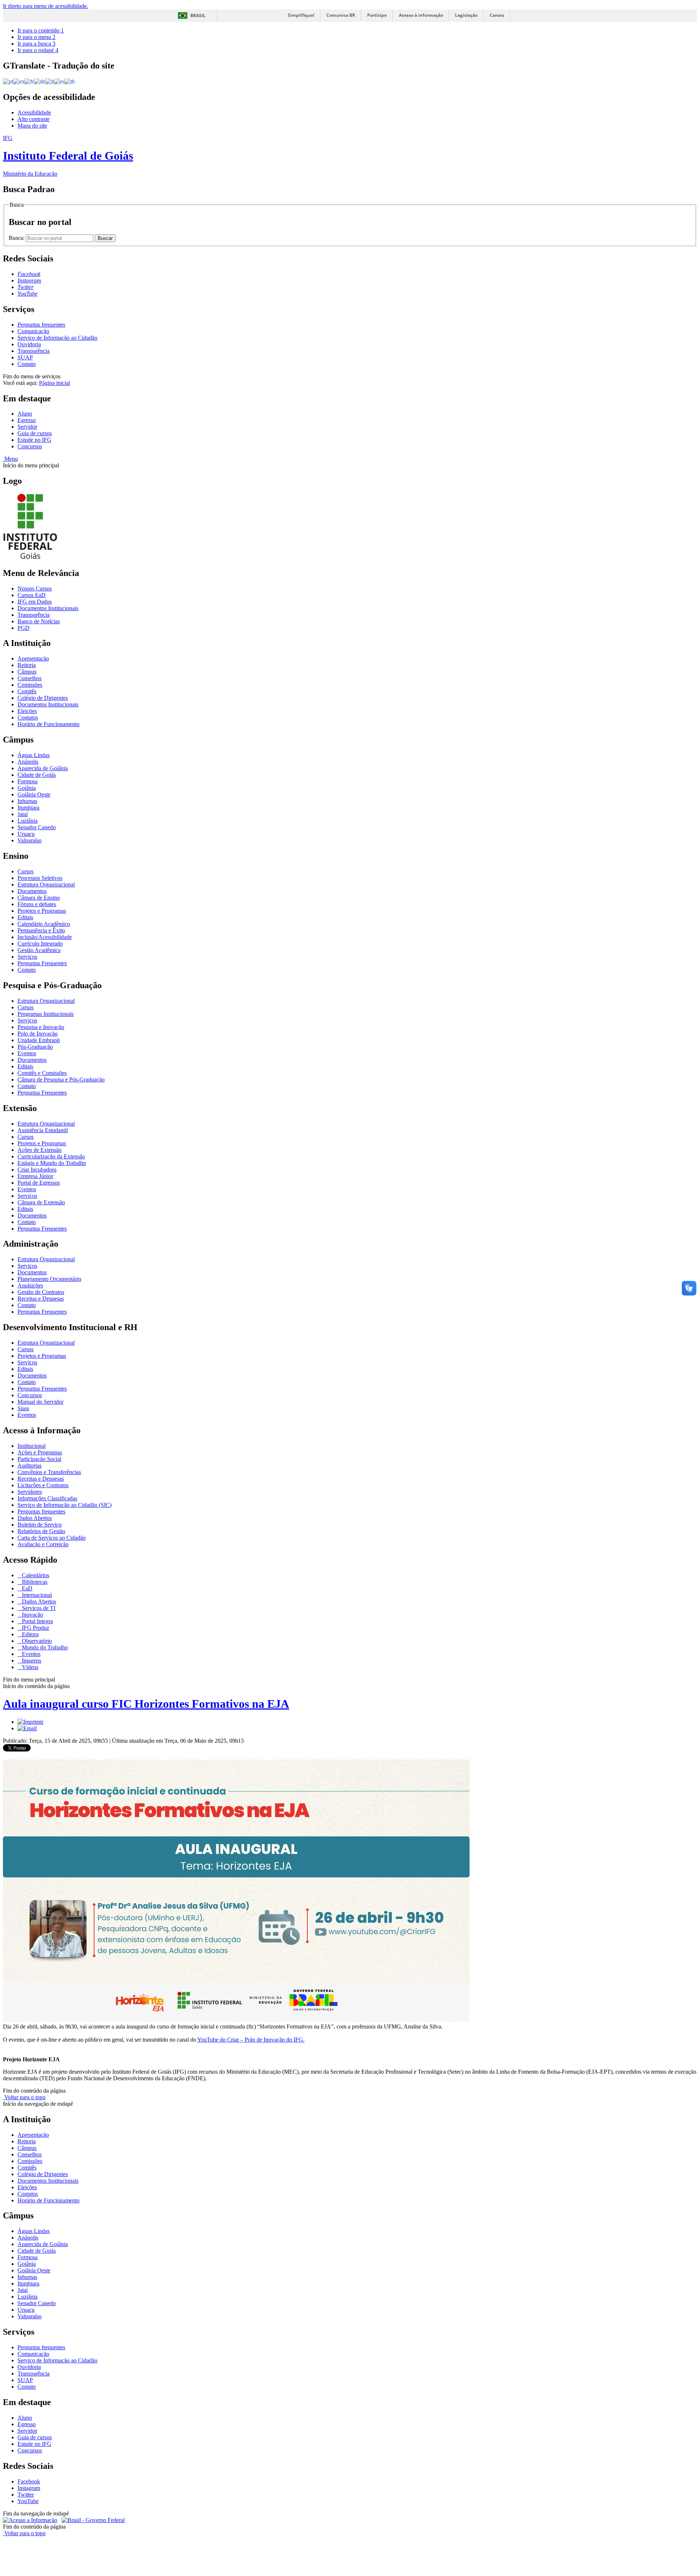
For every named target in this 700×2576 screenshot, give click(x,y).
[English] (19, 81)
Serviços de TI (38, 1608)
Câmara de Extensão (41, 1202)
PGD (24, 628)
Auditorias (30, 1466)
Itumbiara (28, 808)
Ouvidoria (29, 344)
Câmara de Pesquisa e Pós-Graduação (61, 1079)
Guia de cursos (35, 433)
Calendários (35, 1575)
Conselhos (30, 678)
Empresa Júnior (35, 1176)
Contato (27, 364)
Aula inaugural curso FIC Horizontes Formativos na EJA (146, 1704)
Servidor (27, 427)
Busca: (17, 238)
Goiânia (27, 788)
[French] (29, 81)
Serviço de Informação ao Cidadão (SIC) (65, 1505)
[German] (40, 81)
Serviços (27, 957)
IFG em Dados (35, 602)
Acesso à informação (421, 15)
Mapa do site (32, 126)
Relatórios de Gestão (41, 1531)
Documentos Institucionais (48, 608)
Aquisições (30, 1285)
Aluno (25, 414)
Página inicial (55, 383)
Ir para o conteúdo (41, 30)
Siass (23, 1408)
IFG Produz (35, 1628)
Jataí (23, 814)
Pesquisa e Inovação (41, 1027)
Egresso (27, 420)
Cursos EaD (32, 595)
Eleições (27, 711)
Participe (377, 15)
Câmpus (27, 672)
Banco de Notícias (39, 621)
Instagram (29, 2488)
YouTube (28, 2501)
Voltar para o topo (24, 2097)
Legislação (466, 15)
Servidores (30, 1492)
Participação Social (39, 1459)
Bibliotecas (34, 1582)
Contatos (28, 718)
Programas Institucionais (46, 1014)
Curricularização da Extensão (51, 1156)
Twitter (26, 2495)
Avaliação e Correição (43, 1544)
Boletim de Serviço (40, 1525)
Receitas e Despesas (41, 1299)
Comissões (30, 685)
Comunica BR (341, 15)
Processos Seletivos (40, 878)
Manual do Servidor (40, 1402)
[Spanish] (59, 81)
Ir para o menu (36, 37)
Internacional (36, 1595)
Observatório (36, 1641)
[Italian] (50, 81)
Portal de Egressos (39, 1183)
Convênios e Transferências (49, 1472)
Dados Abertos (35, 1518)
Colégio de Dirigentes (43, 698)
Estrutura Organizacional (46, 884)
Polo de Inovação (38, 1034)
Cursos (26, 871)
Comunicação (33, 331)
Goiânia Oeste (34, 794)
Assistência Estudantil (43, 1130)
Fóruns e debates (37, 904)
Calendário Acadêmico (44, 924)
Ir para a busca (36, 44)
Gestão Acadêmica (39, 950)
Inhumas (27, 801)
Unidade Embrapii (39, 1040)
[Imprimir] (30, 1722)
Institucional (32, 1446)
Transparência (34, 351)
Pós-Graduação (35, 1047)
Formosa (28, 781)
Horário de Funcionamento (48, 724)
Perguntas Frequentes (42, 963)
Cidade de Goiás (37, 775)
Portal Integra (37, 1621)
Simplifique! (301, 15)
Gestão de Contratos (41, 1292)
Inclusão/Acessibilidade (45, 937)
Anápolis (28, 762)
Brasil (198, 15)
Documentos (32, 891)
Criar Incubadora (37, 1170)
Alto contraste (34, 119)
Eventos (27, 1053)
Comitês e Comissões (42, 1073)
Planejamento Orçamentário (49, 1279)
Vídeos (29, 1667)
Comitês (27, 691)
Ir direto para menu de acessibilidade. (46, 6)
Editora (30, 1634)
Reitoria (27, 665)
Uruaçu (26, 834)
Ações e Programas (40, 1452)
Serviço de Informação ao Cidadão (57, 338)
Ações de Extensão (40, 1150)
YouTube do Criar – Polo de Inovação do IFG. (251, 2040)
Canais (497, 15)
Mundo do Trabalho (44, 1647)
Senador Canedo (37, 827)
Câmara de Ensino (39, 898)
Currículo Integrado (40, 944)
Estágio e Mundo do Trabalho (52, 1163)
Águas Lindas (34, 755)
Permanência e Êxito (41, 930)
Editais (25, 917)
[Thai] (70, 81)
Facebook (29, 2481)
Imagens (31, 1661)
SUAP (25, 357)
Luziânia (28, 821)
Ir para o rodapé (38, 50)
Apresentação (33, 658)
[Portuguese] (8, 81)
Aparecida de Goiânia (43, 768)
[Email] (27, 1728)
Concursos (30, 446)
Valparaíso (30, 840)
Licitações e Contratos (43, 1485)
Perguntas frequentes (41, 325)
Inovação (32, 1615)
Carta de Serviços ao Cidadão (52, 1538)
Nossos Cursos (35, 589)
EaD (26, 1588)
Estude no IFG (34, 440)
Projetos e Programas (42, 911)
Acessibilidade (34, 112)
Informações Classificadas (47, 1498)
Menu (10, 459)
